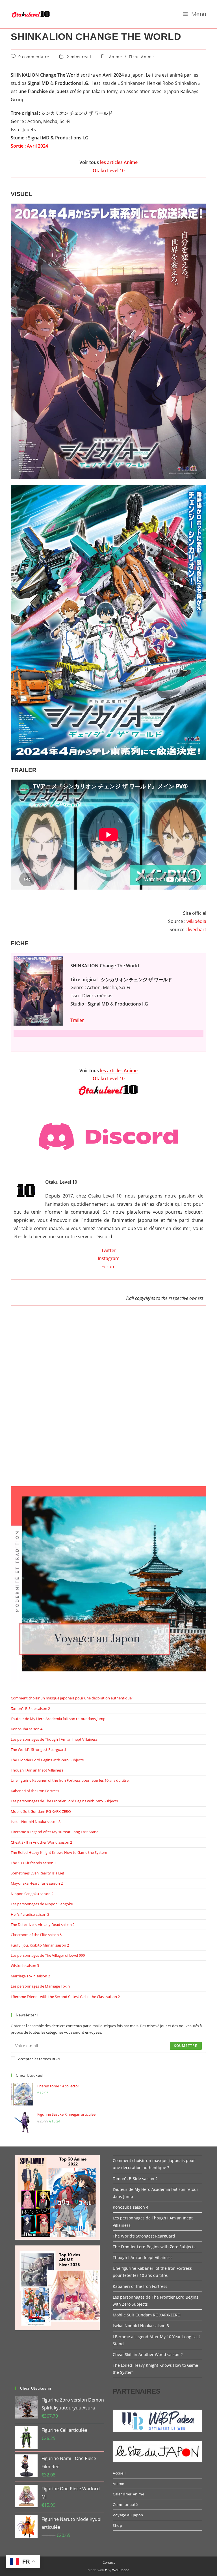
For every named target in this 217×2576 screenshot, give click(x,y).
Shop (117, 2525)
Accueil (119, 2473)
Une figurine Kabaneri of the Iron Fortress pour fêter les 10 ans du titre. (70, 1780)
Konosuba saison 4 (27, 1729)
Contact (109, 2562)
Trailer (77, 1020)
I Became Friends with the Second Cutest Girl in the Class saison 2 (65, 1997)
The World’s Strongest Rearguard (38, 1749)
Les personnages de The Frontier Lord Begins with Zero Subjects (64, 1801)
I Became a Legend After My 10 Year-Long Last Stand (55, 1832)
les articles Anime (119, 162)
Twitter (109, 1250)
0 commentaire (34, 57)
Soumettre (186, 2046)
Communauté (125, 2504)
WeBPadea (121, 2570)
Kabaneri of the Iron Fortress (35, 1791)
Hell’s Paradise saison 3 (30, 1914)
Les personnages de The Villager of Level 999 (48, 1955)
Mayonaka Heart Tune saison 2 (37, 1883)
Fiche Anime (141, 57)
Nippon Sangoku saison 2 (32, 1894)
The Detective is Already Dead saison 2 (43, 1925)
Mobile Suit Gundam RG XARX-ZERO (41, 1811)
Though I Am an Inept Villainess (37, 1770)
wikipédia (196, 921)
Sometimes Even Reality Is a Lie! (37, 1873)
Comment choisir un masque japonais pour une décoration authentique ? (72, 1698)
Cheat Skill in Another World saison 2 (41, 1842)
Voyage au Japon (128, 2515)
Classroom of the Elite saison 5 (36, 1935)
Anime (116, 57)
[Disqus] (108, 1402)
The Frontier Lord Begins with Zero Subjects (47, 1760)
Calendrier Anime (129, 2494)
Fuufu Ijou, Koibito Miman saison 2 (40, 1945)
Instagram (109, 1258)
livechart (197, 929)
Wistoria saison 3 (25, 1966)
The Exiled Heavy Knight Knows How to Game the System (59, 1852)
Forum (108, 1267)
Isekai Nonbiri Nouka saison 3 (36, 1822)
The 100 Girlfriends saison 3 (33, 1863)
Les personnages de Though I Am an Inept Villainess (54, 1739)
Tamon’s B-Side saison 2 (30, 1708)
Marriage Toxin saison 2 (30, 1976)
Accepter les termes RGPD (40, 2059)
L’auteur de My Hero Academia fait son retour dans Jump (58, 1719)
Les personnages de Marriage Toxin (40, 1986)
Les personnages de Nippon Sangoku (42, 1904)
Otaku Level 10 (109, 171)
